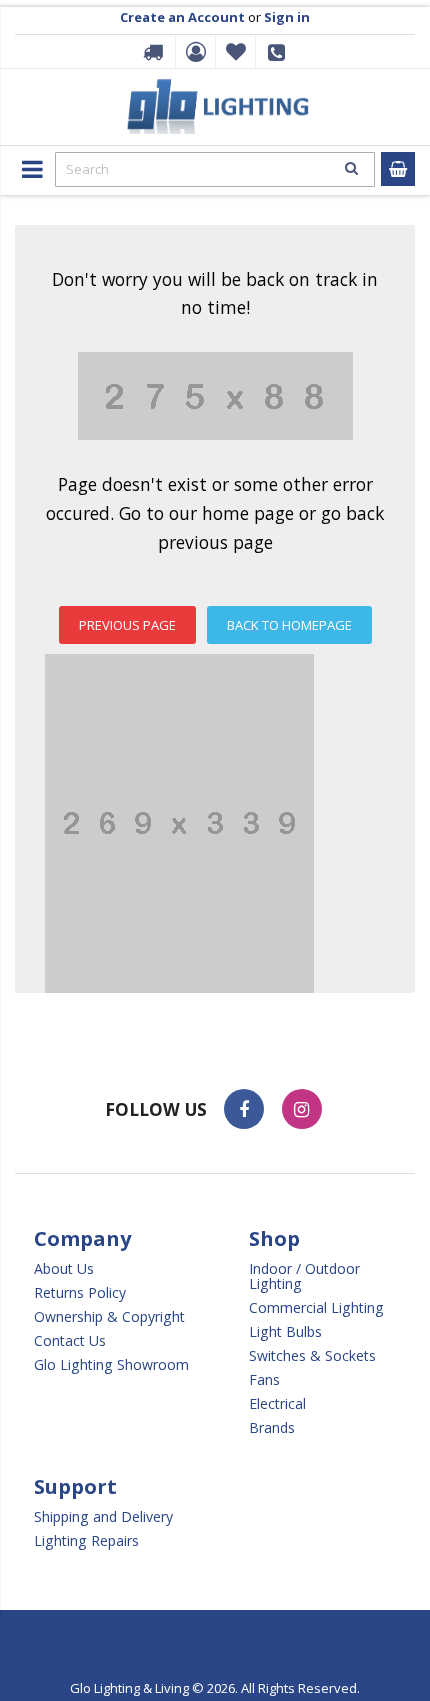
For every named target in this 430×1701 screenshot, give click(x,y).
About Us (64, 1268)
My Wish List (233, 52)
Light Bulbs (285, 1331)
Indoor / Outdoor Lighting (304, 1276)
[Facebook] (244, 1109)
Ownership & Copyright (109, 1316)
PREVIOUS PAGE (127, 625)
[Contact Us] (280, 58)
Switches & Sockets (312, 1355)
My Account (193, 52)
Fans (264, 1379)
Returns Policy (80, 1292)
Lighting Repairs (86, 1540)
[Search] (351, 168)
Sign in (287, 17)
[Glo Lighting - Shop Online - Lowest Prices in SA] (215, 85)
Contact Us (70, 1340)
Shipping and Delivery (103, 1516)
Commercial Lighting (316, 1307)
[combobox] (215, 169)
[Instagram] (302, 1109)
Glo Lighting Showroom (111, 1364)
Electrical (277, 1403)
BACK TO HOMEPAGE (289, 625)
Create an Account (182, 17)
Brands (272, 1427)
